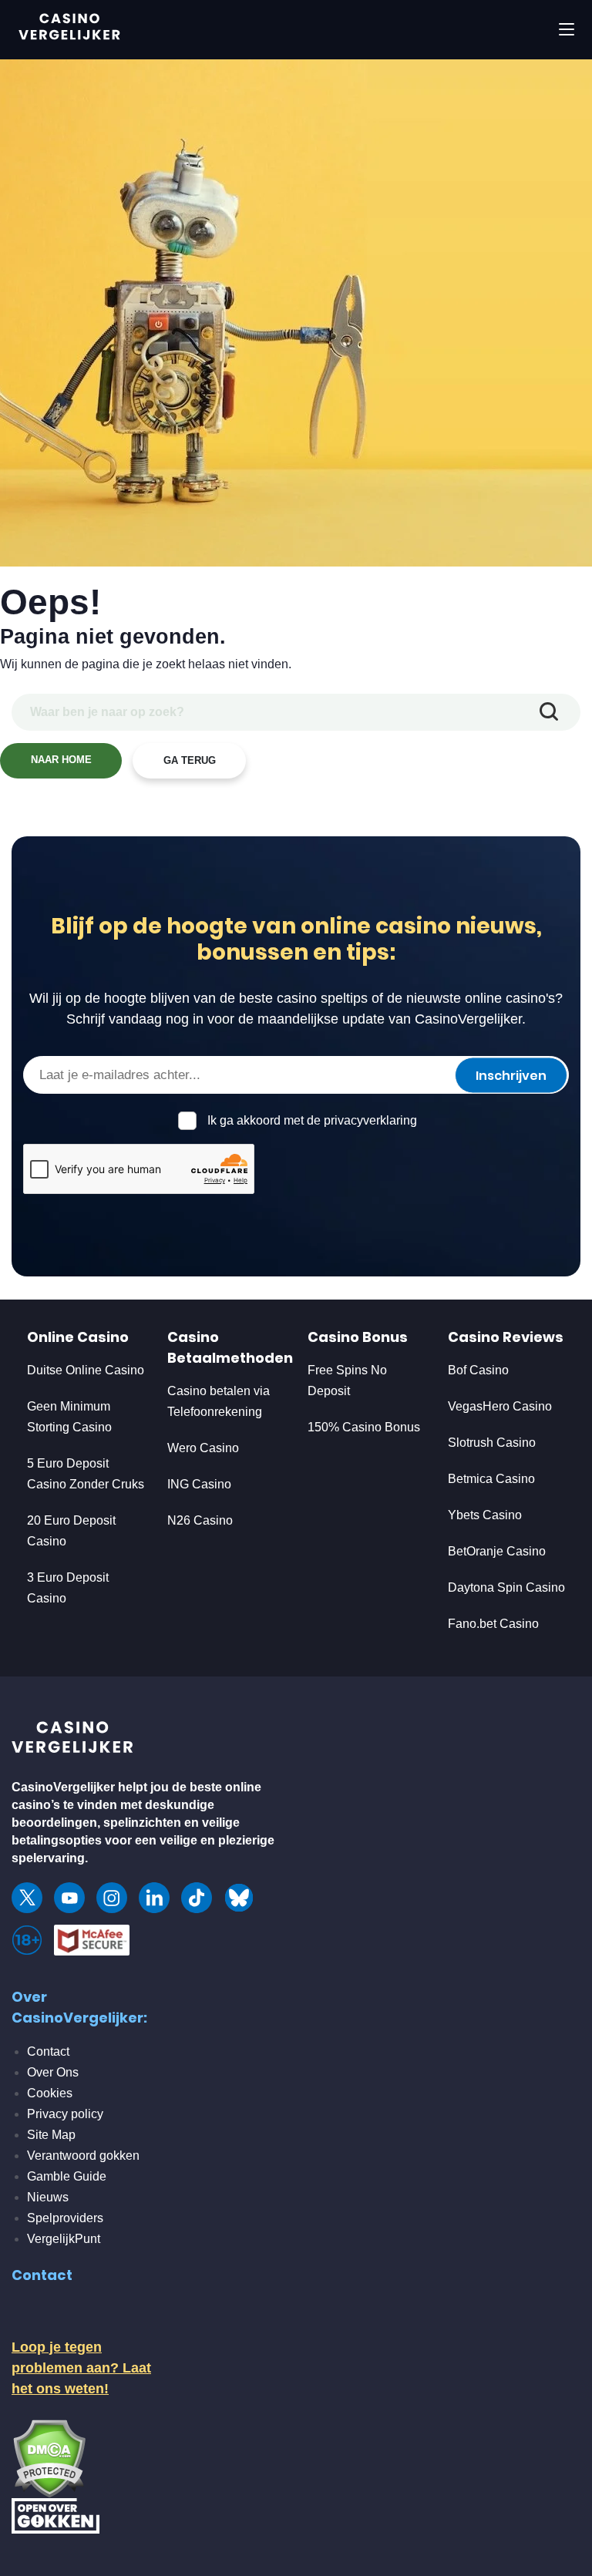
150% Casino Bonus (364, 1427)
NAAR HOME (61, 760)
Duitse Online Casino (86, 1370)
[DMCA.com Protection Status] (49, 2457)
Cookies (50, 2093)
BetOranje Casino (497, 1551)
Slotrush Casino (492, 1443)
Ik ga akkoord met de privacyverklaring (312, 1120)
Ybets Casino (485, 1515)
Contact (48, 2051)
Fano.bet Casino (493, 1624)
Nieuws (48, 2197)
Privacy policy (65, 2114)
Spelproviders (65, 2218)
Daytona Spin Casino (506, 1587)
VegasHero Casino (500, 1406)
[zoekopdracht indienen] (549, 712)
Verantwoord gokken (83, 2156)
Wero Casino (203, 1448)
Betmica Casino (491, 1479)
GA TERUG (190, 760)
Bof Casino (478, 1370)
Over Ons (53, 2072)
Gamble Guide (67, 2176)
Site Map (51, 2135)
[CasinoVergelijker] (73, 1741)
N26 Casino (200, 1520)
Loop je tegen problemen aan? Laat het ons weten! (81, 2368)
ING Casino (199, 1484)
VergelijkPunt (64, 2239)
